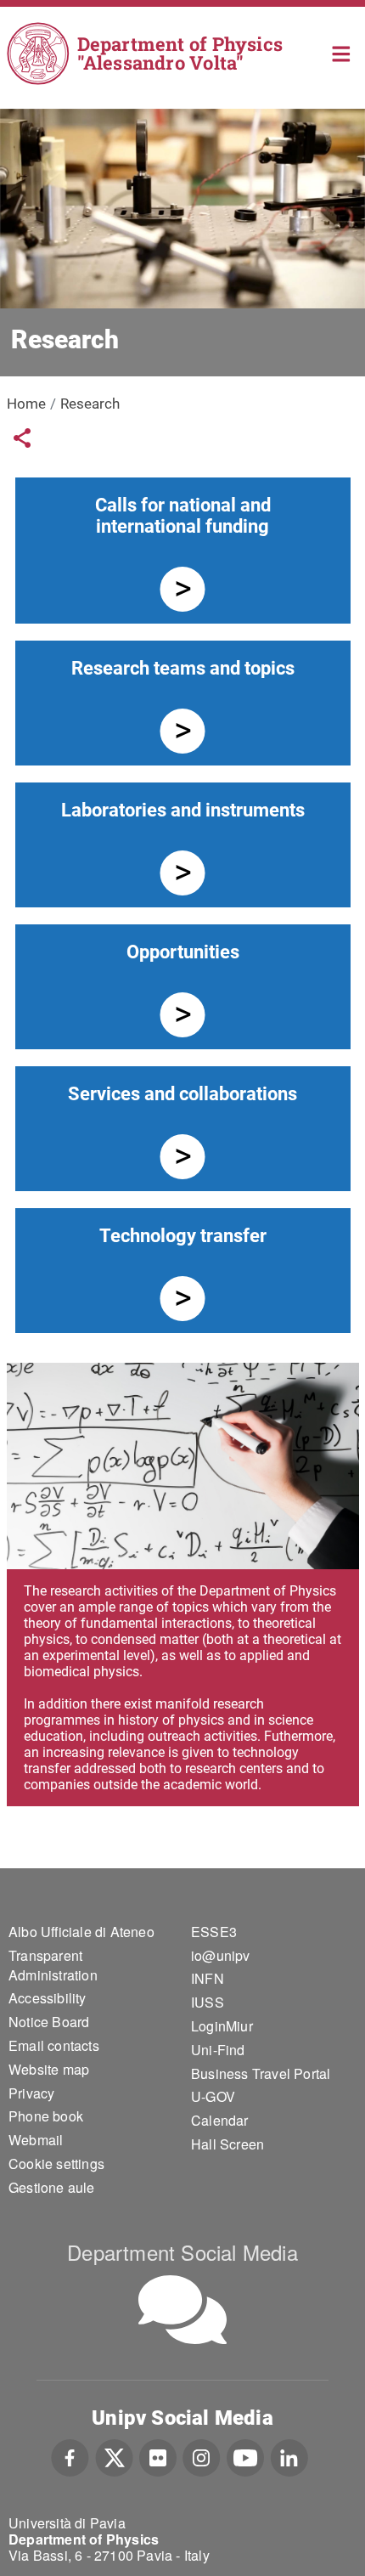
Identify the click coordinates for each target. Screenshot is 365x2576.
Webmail (36, 2140)
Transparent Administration (53, 1965)
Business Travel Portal (261, 2073)
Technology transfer (183, 1236)
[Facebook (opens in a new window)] (70, 2455)
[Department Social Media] (182, 2310)
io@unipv (221, 1955)
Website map (49, 2069)
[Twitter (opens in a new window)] (114, 2455)
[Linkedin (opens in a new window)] (289, 2455)
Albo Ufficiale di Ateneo (81, 1932)
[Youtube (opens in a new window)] (245, 2455)
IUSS (208, 2002)
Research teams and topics (183, 668)
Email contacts (54, 2045)
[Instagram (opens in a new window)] (202, 2455)
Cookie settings (56, 2164)
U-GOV (213, 2096)
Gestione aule (52, 2187)
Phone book (46, 2116)
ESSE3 (214, 1932)
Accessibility (48, 1998)
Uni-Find (218, 2050)
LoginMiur (222, 2026)
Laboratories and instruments (183, 810)
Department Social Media (182, 2252)
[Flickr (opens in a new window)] (158, 2455)
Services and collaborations (182, 1094)
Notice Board (49, 2022)
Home (342, 52)
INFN (208, 1978)
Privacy (31, 2093)
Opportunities (183, 952)
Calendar (220, 2120)
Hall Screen (227, 2144)
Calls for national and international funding (183, 516)
